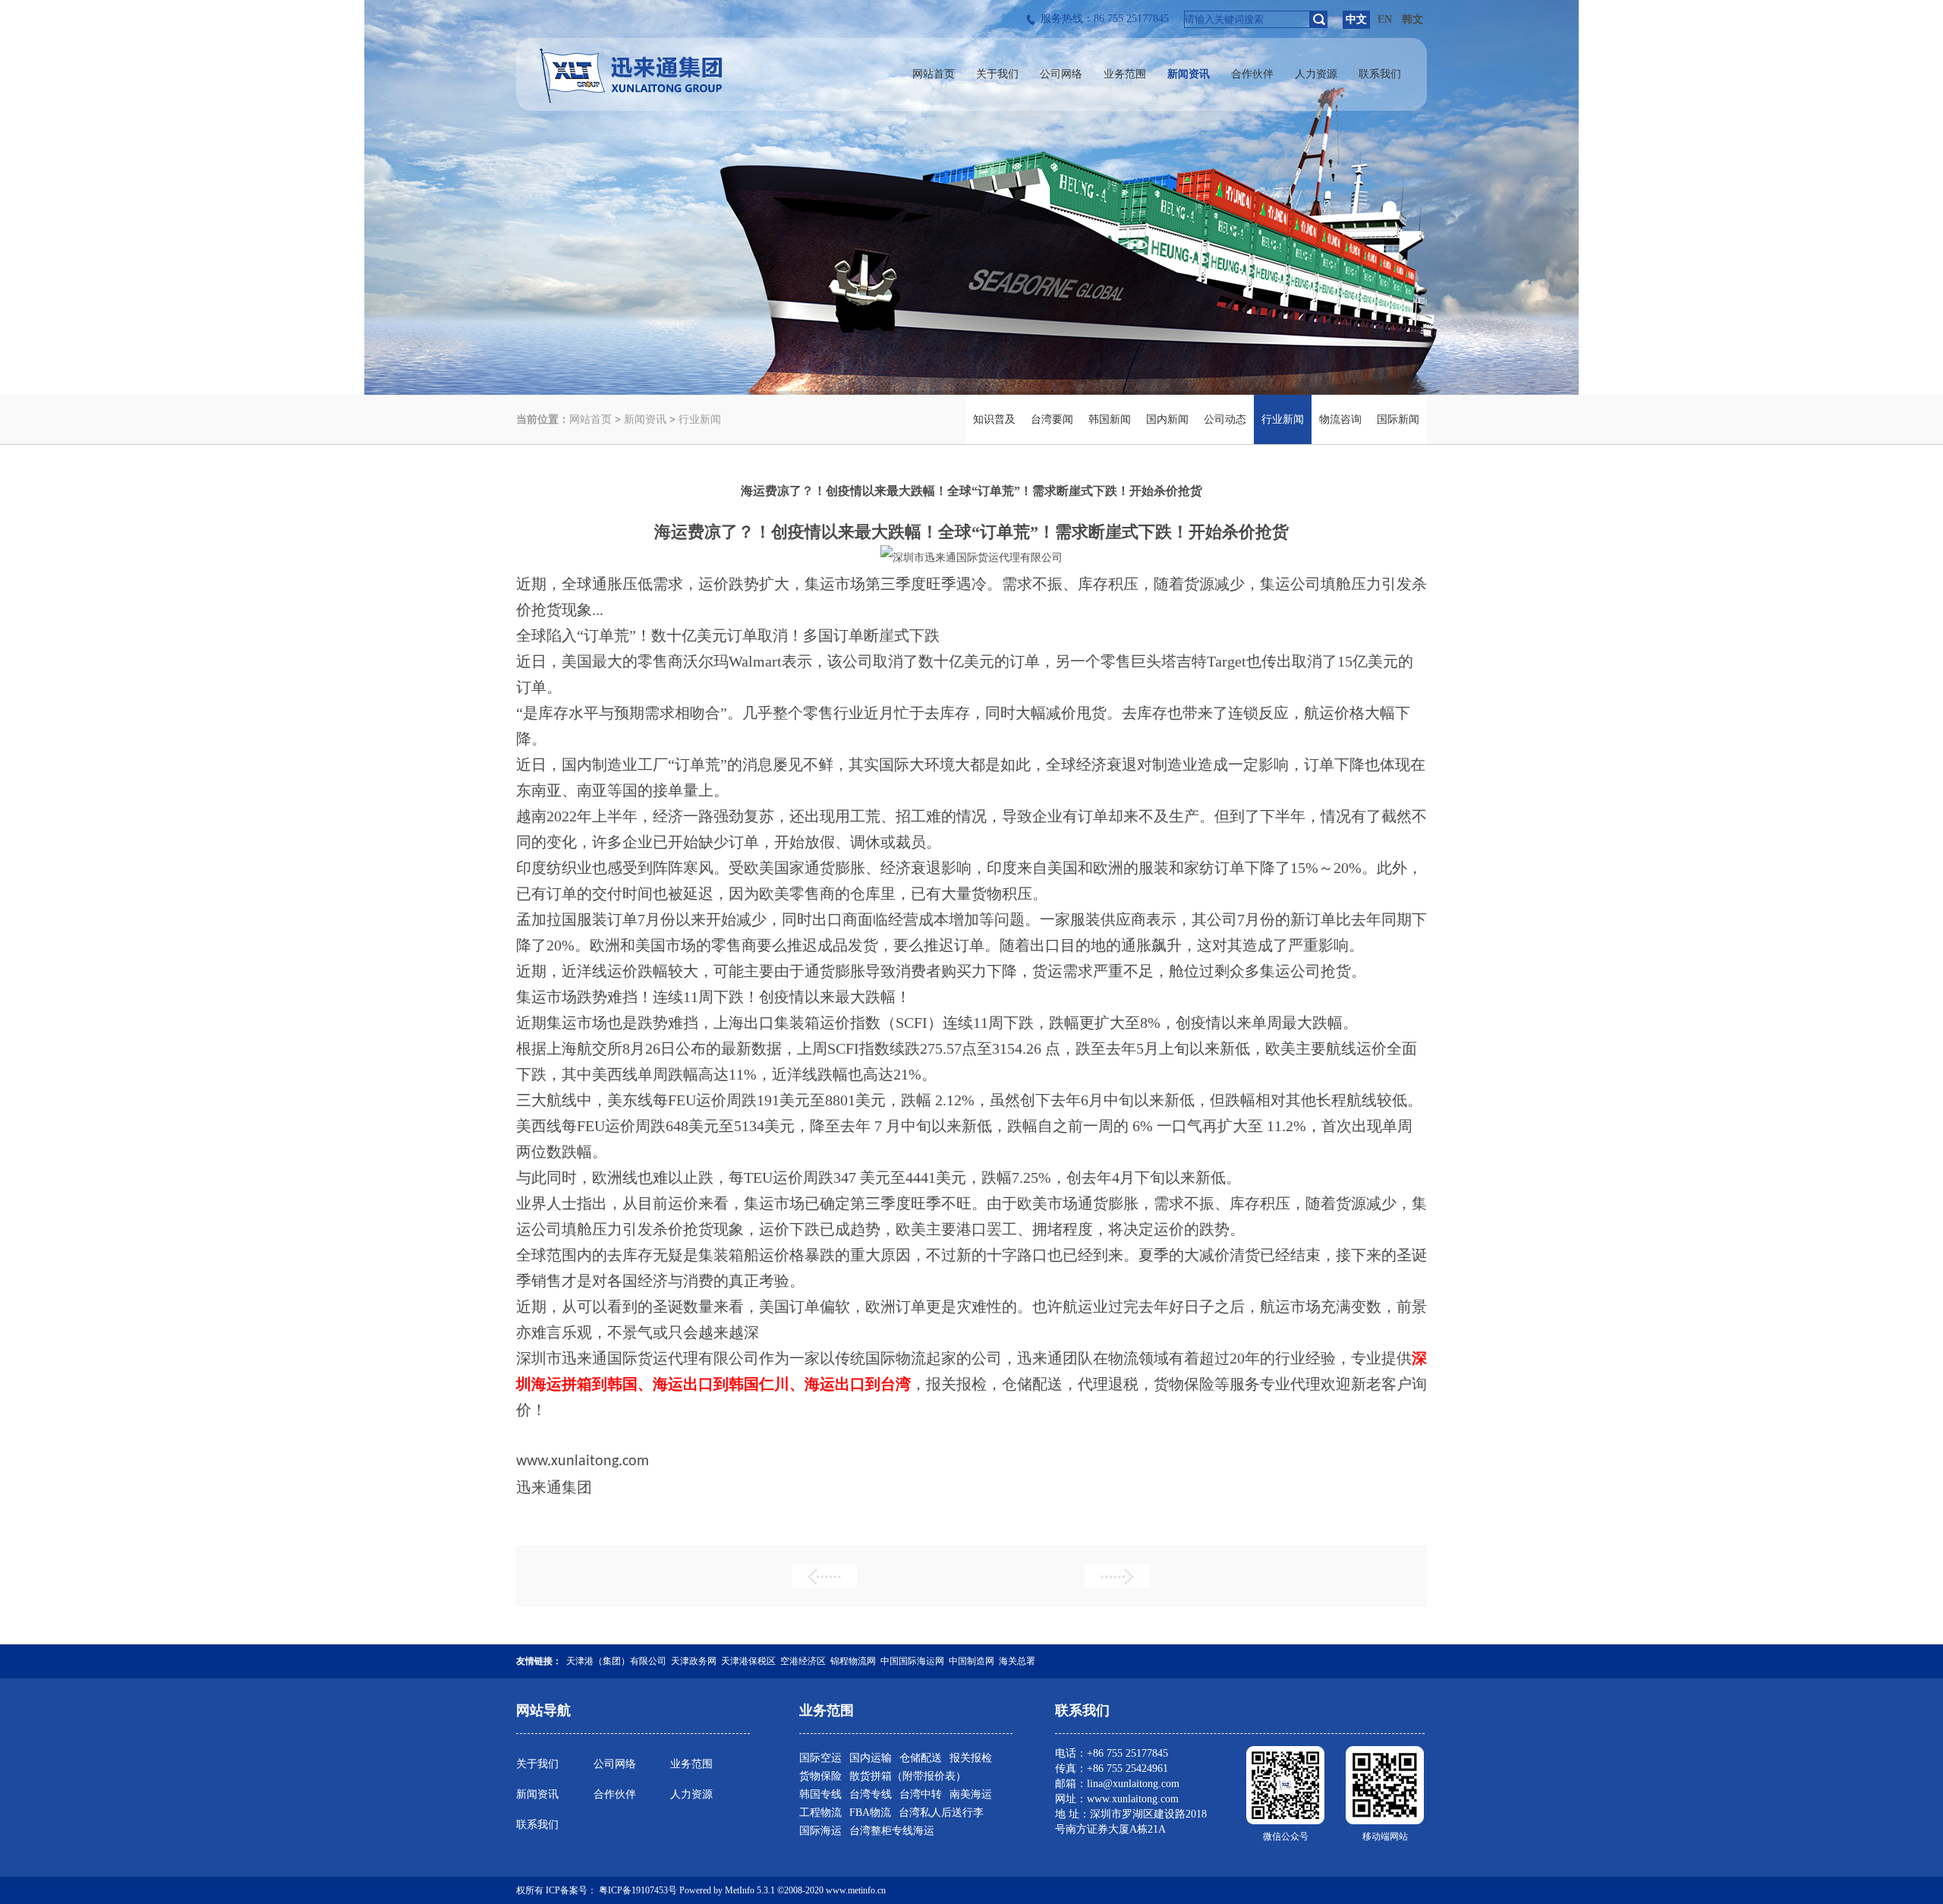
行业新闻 (700, 419)
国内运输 (871, 1758)
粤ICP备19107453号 (638, 1890)
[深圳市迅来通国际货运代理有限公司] (631, 100)
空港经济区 (803, 1661)
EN (1385, 19)
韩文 (1412, 19)
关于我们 (537, 1764)
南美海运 (971, 1794)
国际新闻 (1398, 419)
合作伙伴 (615, 1794)
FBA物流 (870, 1813)
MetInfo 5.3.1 (750, 1890)
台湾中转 (921, 1794)
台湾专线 (871, 1794)
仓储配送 (921, 1758)
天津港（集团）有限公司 (616, 1661)
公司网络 (615, 1764)
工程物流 (820, 1813)
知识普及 (994, 419)
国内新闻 (1167, 419)
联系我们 (537, 1825)
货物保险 (820, 1776)
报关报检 (971, 1758)
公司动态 (1225, 419)
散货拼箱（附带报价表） (908, 1776)
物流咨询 (1340, 419)
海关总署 (1017, 1661)
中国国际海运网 (912, 1661)
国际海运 (820, 1831)
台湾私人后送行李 (941, 1813)
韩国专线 (820, 1794)
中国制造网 (971, 1661)
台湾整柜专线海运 (892, 1831)
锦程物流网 (853, 1661)
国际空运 (820, 1758)
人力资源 (691, 1794)
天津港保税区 (748, 1661)
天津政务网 (694, 1661)
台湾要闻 (1052, 419)
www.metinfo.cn (856, 1890)
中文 (1356, 19)
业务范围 (691, 1764)
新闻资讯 (645, 419)
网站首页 (590, 419)
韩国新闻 (1110, 419)
